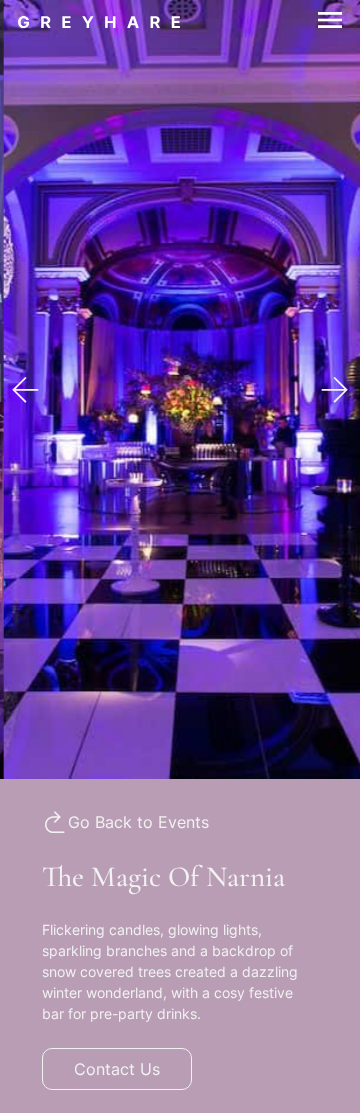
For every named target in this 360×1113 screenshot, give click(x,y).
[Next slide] (335, 390)
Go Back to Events (138, 822)
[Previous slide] (25, 390)
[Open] (318, 20)
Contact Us (117, 1069)
